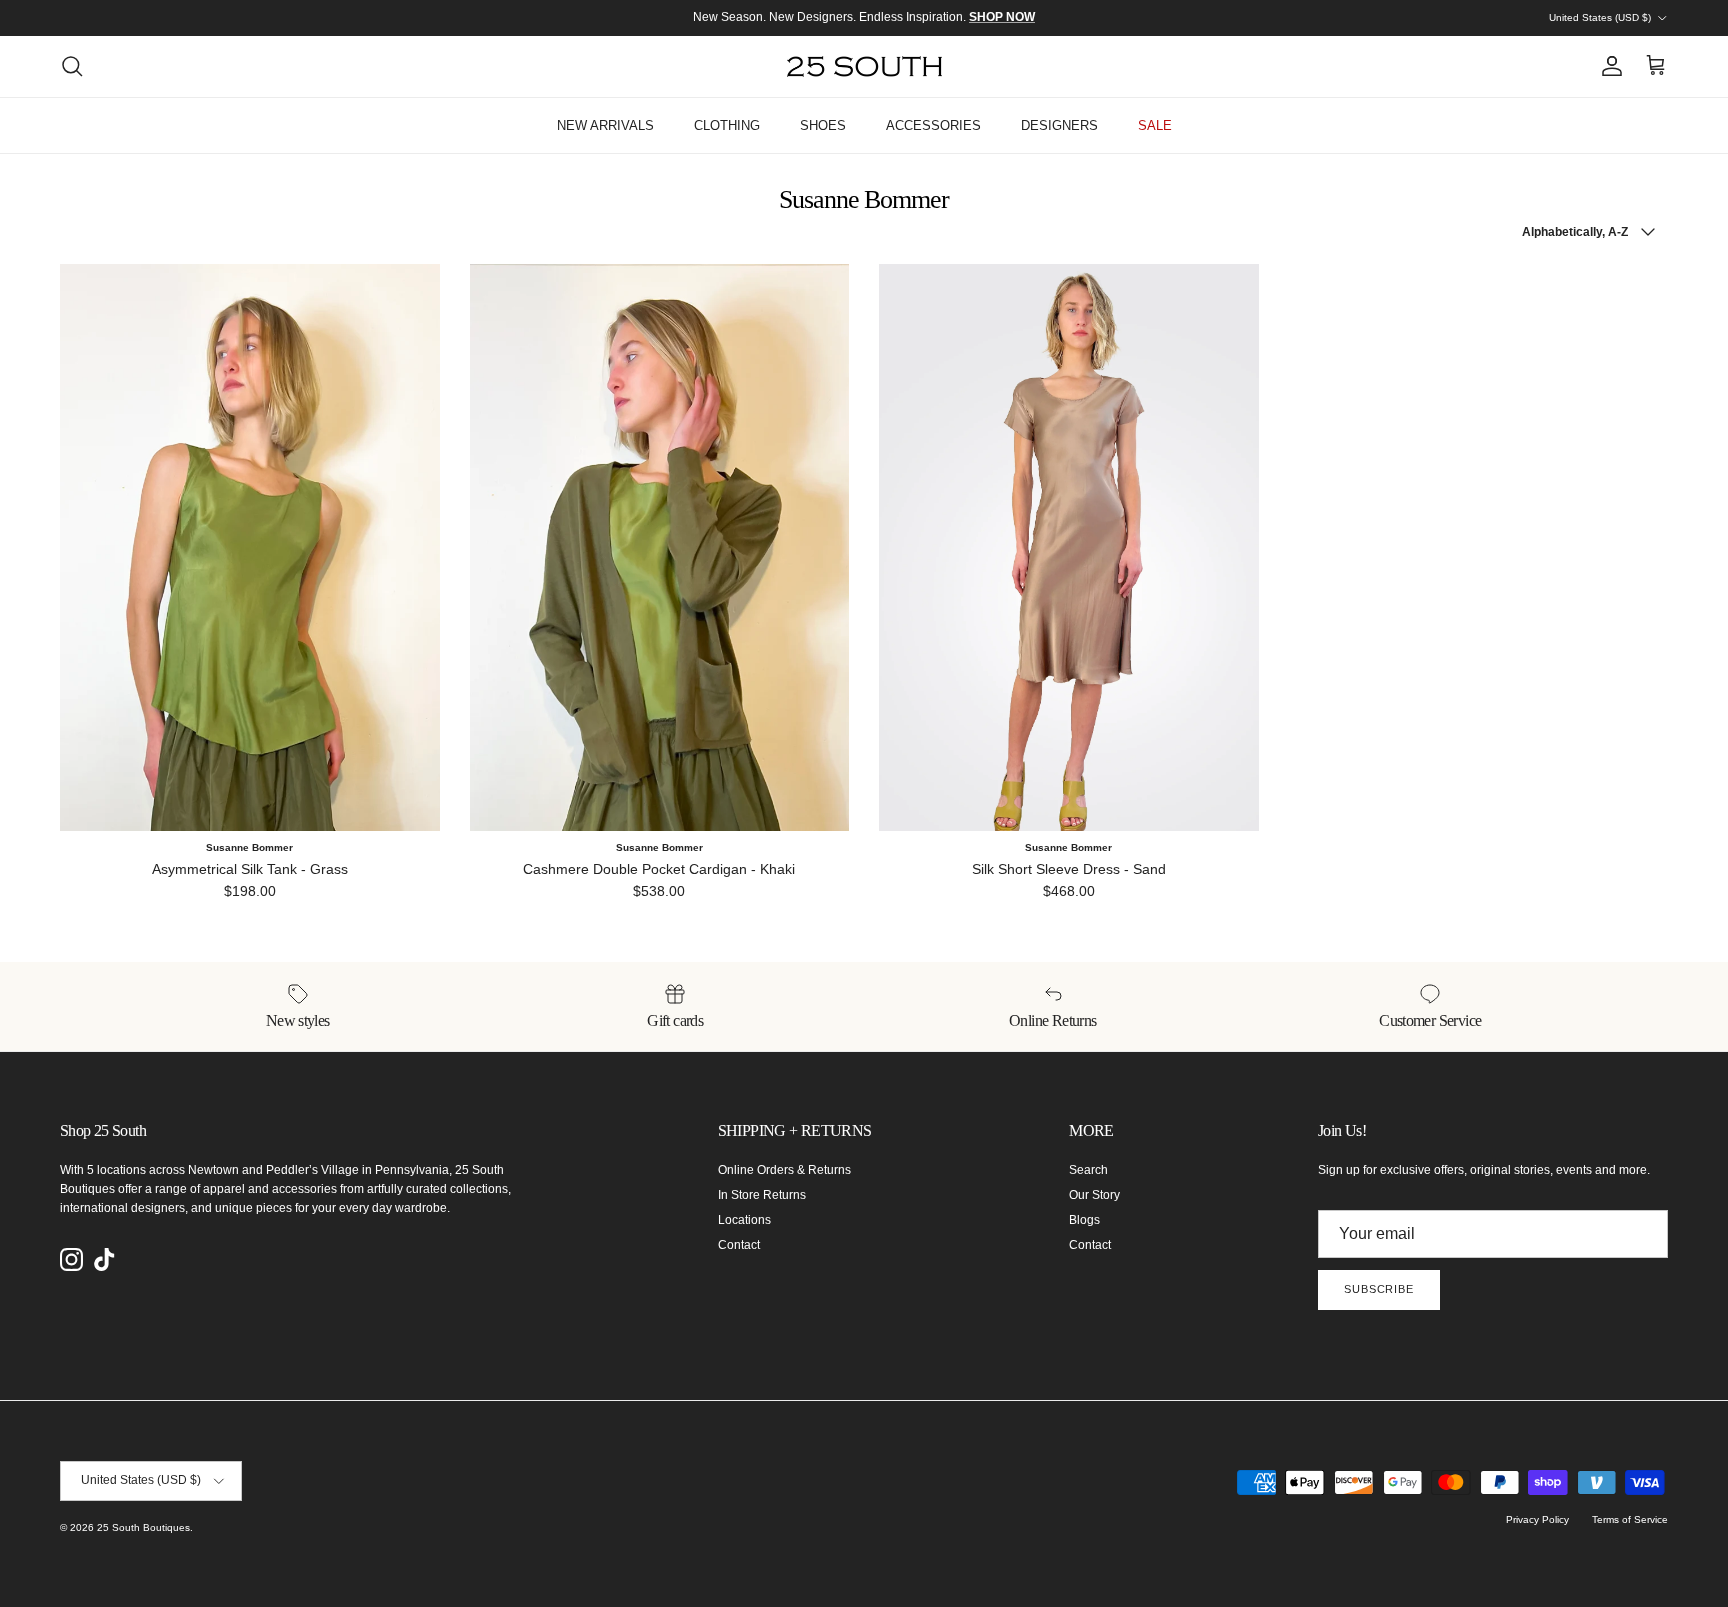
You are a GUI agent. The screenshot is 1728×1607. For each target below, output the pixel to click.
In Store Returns (762, 1195)
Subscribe (1379, 1289)
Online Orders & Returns (784, 1170)
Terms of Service (1630, 1519)
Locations (744, 1220)
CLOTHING (727, 125)
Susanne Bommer (249, 847)
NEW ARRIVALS (605, 125)
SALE (1155, 125)
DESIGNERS (1059, 125)
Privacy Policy (1537, 1519)
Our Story (1094, 1195)
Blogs (1084, 1220)
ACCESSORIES (933, 125)
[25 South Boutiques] (864, 66)
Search (1088, 1170)
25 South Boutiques (143, 1527)
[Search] (72, 66)
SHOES (823, 125)
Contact (739, 1245)
